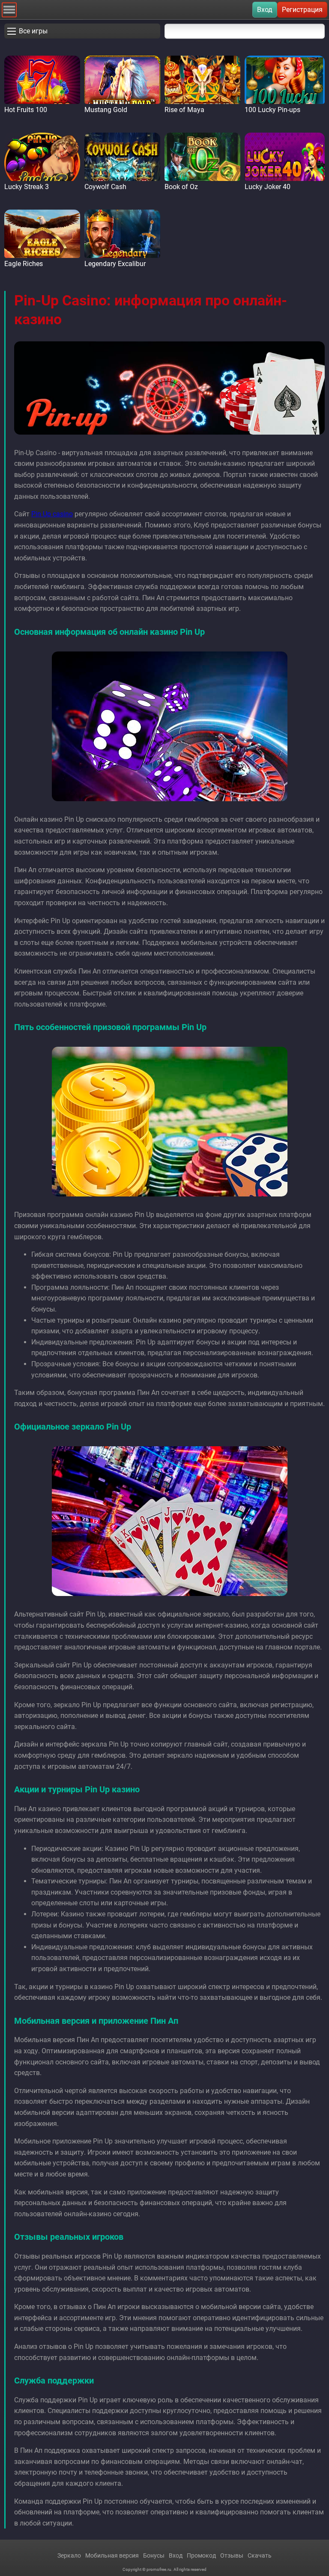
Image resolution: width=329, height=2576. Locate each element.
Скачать (260, 2555)
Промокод (201, 2555)
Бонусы (154, 2555)
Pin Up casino (52, 514)
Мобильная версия (112, 2555)
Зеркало (69, 2555)
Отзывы (232, 2555)
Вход (265, 10)
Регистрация (302, 10)
